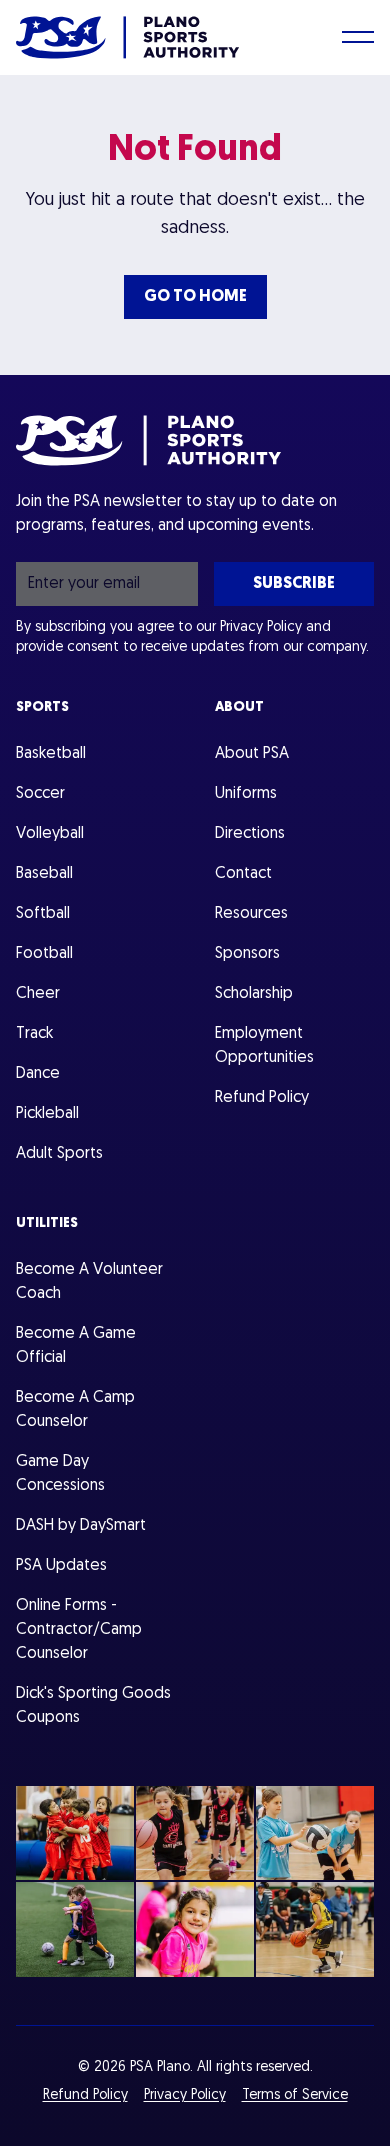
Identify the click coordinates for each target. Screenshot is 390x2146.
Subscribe (294, 584)
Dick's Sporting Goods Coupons (93, 1706)
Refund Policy (262, 1098)
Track (34, 1034)
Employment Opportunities (264, 1046)
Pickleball (47, 1114)
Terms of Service (295, 2095)
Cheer (38, 994)
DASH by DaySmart (81, 1526)
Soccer (40, 794)
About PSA (252, 754)
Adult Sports (59, 1154)
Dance (38, 1074)
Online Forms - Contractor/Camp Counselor (79, 1630)
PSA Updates (61, 1566)
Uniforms (246, 794)
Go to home (195, 297)
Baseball (44, 874)
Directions (250, 834)
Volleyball (50, 834)
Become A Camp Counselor (75, 1410)
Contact (243, 874)
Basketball (51, 754)
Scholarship (254, 994)
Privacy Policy (261, 627)
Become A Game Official (76, 1346)
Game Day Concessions (60, 1474)
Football (44, 954)
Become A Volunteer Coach (89, 1282)
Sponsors (247, 954)
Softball (43, 914)
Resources (251, 914)
